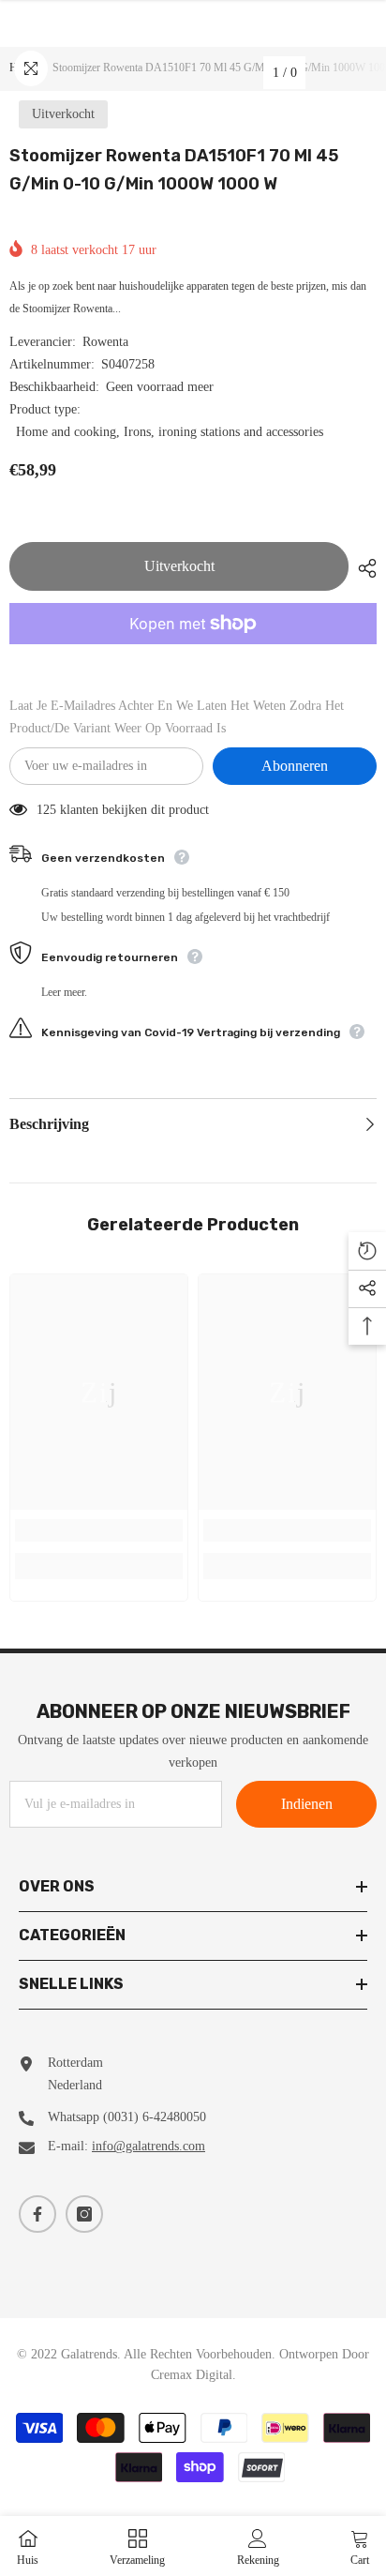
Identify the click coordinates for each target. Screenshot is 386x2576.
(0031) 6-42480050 (155, 2117)
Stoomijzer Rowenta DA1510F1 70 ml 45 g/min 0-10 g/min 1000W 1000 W (174, 170)
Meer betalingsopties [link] (193, 655)
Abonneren (295, 766)
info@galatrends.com (148, 2146)
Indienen (307, 1804)
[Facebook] (37, 2214)
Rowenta (105, 342)
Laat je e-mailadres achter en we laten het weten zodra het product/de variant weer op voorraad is (177, 717)
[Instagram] (84, 2214)
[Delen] (363, 568)
